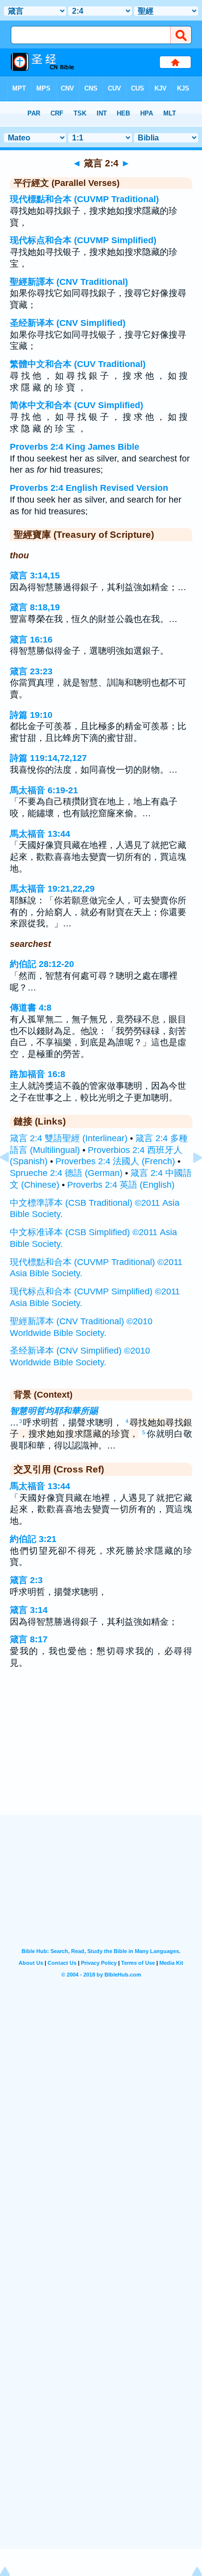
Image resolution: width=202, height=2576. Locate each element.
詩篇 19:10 (31, 715)
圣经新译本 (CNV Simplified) (68, 323)
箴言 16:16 (31, 640)
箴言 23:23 (31, 671)
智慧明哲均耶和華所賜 (54, 1411)
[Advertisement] (101, 1754)
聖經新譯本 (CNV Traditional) (69, 282)
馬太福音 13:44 (40, 834)
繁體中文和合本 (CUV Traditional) (78, 364)
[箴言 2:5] (190, 1179)
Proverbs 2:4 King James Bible (75, 447)
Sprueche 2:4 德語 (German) (66, 1173)
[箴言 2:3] (12, 1179)
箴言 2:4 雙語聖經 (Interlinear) (69, 1138)
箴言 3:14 (29, 1610)
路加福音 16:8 (38, 1074)
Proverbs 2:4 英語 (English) (121, 1185)
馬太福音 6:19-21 (44, 790)
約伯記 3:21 (33, 1539)
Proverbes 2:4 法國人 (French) (115, 1161)
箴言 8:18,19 (35, 607)
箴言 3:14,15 (35, 575)
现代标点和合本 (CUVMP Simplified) (83, 240)
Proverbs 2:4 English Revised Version (89, 488)
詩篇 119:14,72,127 (48, 758)
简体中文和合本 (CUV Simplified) (76, 405)
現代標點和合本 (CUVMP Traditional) (84, 199)
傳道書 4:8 (31, 1008)
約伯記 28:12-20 (42, 964)
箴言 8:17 (29, 1639)
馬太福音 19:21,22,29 (52, 889)
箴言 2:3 (26, 1580)
